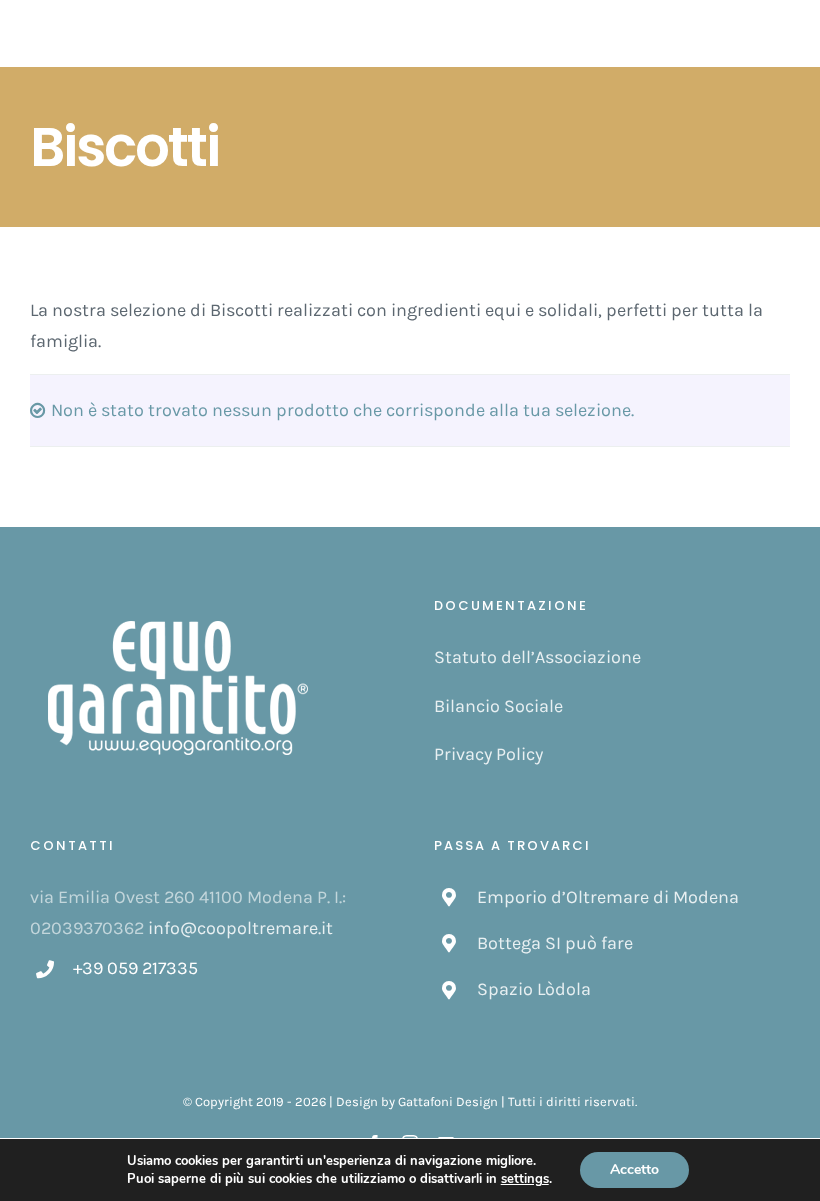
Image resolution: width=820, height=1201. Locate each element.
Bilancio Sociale (498, 706)
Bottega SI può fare (555, 943)
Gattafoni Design (448, 1101)
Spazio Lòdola (534, 989)
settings (525, 1179)
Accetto (634, 1169)
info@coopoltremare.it (240, 928)
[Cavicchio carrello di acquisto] (731, 33)
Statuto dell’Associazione (537, 657)
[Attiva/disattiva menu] (779, 34)
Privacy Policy (488, 754)
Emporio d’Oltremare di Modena (608, 897)
